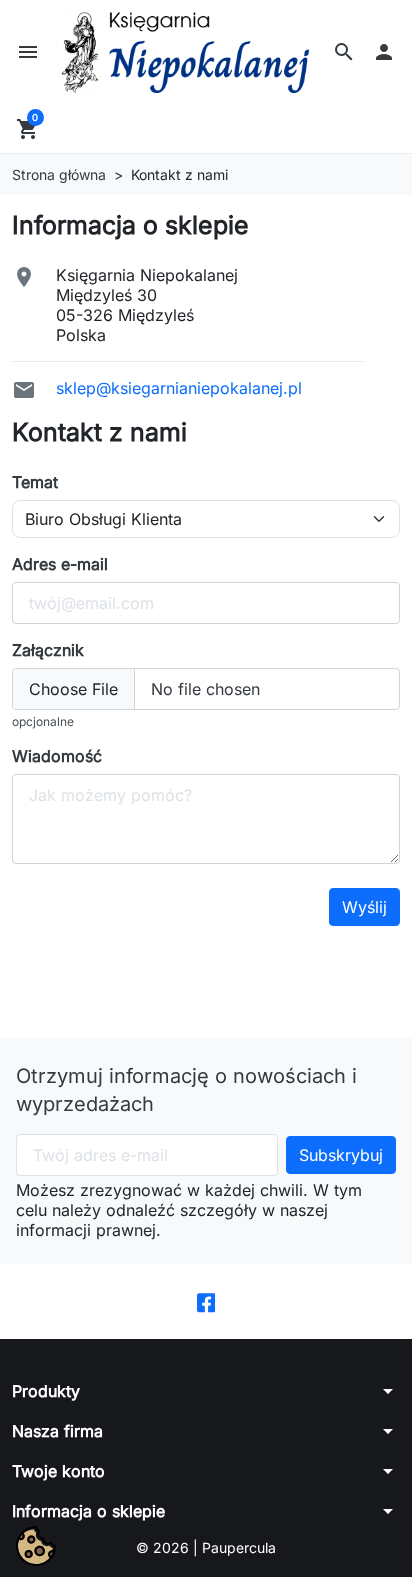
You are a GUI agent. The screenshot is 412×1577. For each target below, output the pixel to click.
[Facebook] (206, 1301)
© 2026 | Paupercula (206, 1547)
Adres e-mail (60, 564)
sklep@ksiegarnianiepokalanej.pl (179, 388)
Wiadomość (57, 756)
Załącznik (48, 650)
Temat (35, 482)
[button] (344, 52)
